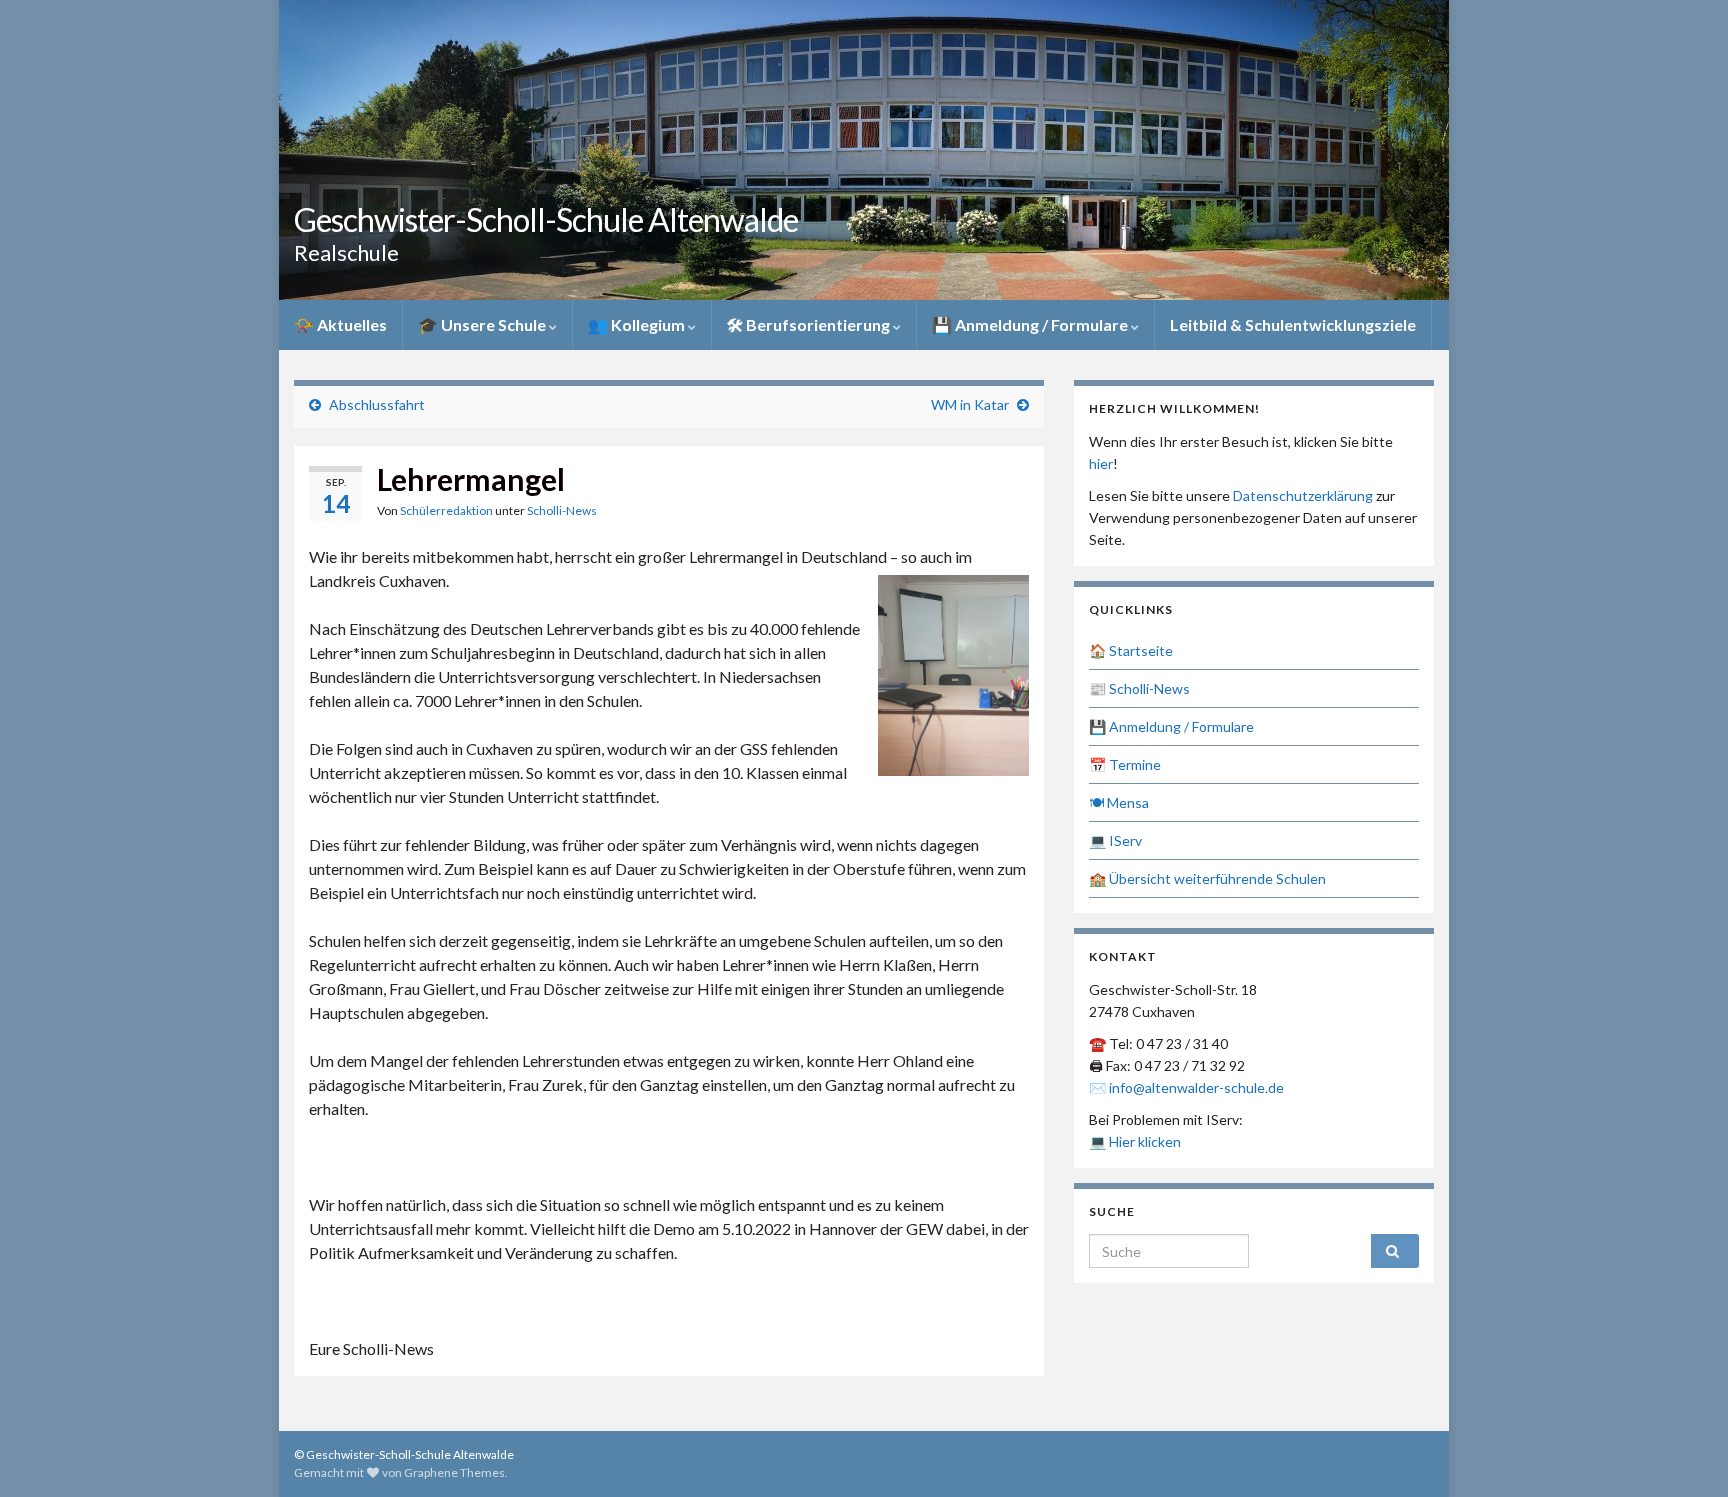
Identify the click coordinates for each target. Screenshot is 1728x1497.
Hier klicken (1145, 1141)
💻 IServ (1115, 840)
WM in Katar (970, 404)
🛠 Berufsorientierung (810, 324)
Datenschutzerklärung (1303, 495)
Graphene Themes (454, 1472)
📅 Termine (1125, 764)
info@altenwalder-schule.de (1196, 1087)
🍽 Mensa (1119, 802)
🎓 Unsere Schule (483, 324)
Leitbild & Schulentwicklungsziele (1293, 324)
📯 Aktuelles (340, 324)
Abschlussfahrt (377, 404)
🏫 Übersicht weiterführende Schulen (1207, 878)
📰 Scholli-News (1139, 688)
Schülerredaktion (446, 510)
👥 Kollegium (638, 324)
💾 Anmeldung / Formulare (1031, 324)
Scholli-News (562, 510)
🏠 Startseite (1131, 650)
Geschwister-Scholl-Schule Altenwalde (546, 219)
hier (1101, 463)
